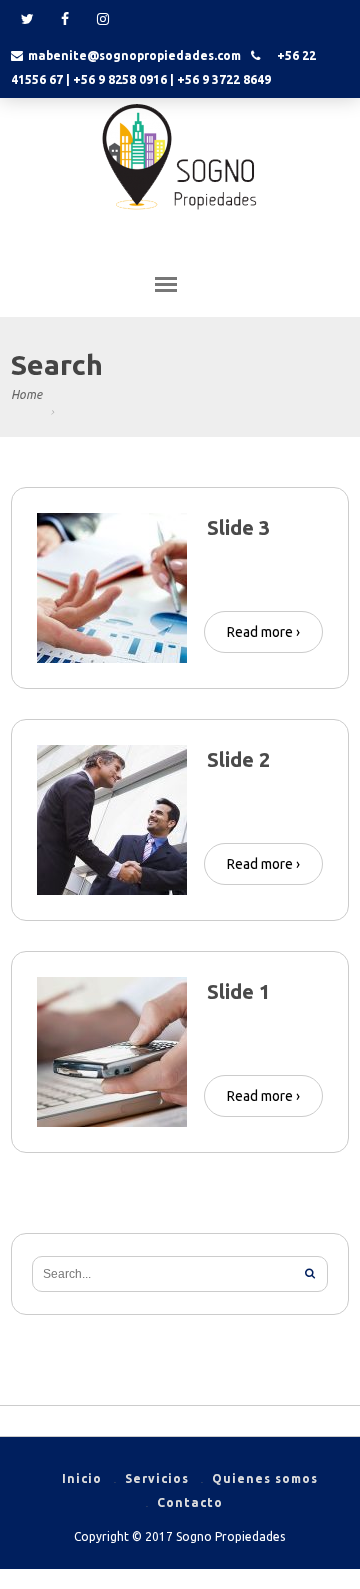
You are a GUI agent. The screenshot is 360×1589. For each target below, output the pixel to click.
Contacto (190, 1502)
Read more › (263, 632)
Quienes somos (265, 1478)
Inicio (82, 1478)
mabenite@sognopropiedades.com (134, 55)
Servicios (157, 1478)
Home (26, 394)
